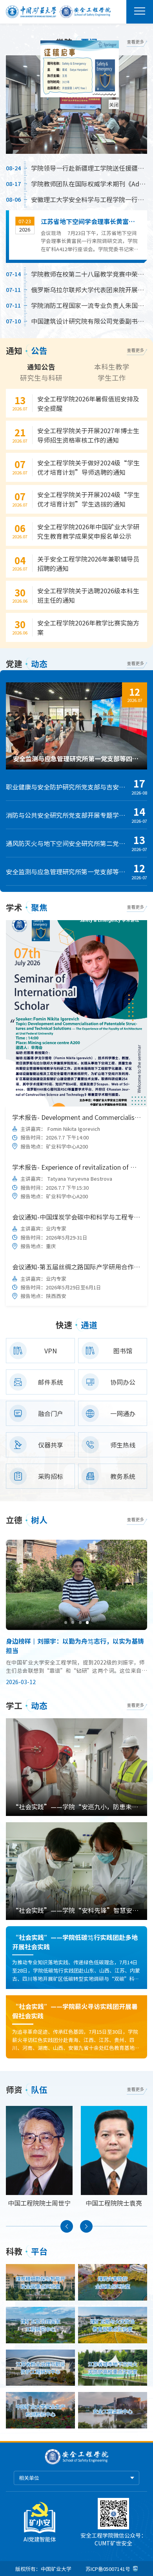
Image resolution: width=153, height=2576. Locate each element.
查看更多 (135, 42)
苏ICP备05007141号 (108, 2569)
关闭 (132, 123)
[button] (66, 1622)
